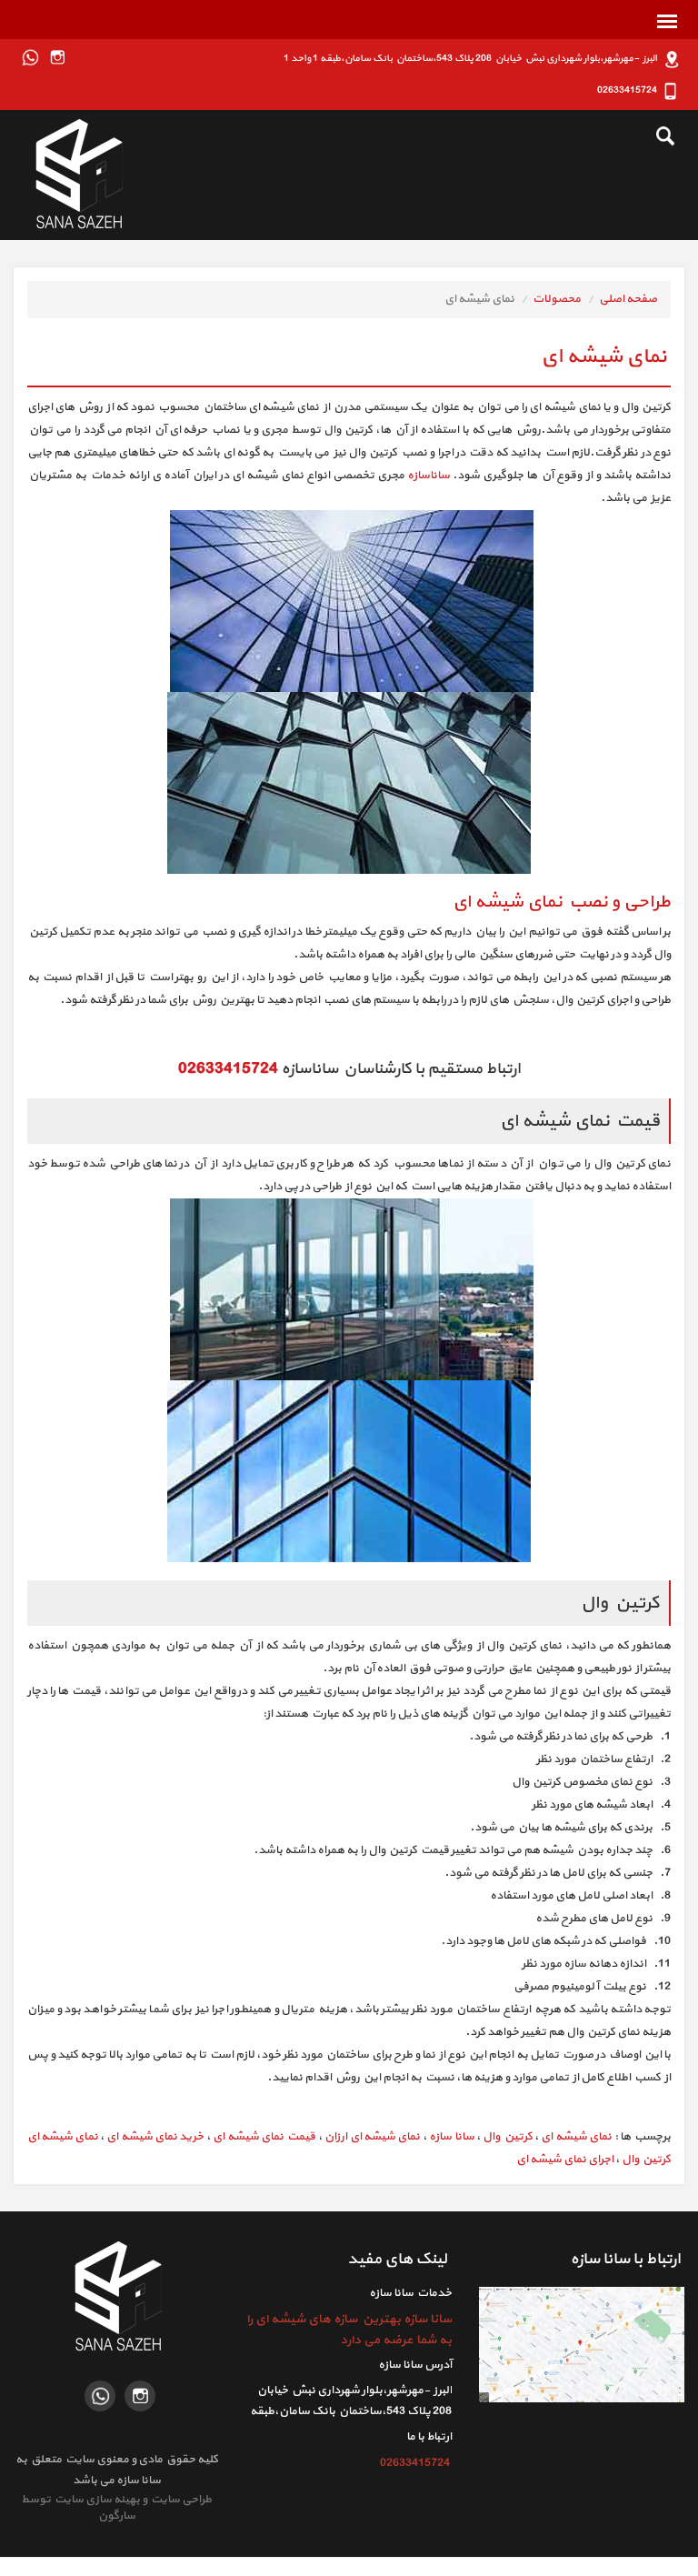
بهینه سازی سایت (96, 2500)
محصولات (557, 299)
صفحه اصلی (628, 299)
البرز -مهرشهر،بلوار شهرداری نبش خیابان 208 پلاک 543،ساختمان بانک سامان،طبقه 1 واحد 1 (351, 2411)
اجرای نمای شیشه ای (565, 2160)
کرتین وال (507, 2137)
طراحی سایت (179, 2500)
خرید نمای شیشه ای (155, 2137)
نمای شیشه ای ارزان (372, 2137)
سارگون (117, 2516)
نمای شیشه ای (576, 2137)
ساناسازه (429, 476)
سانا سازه (451, 2137)
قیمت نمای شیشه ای (264, 2137)
